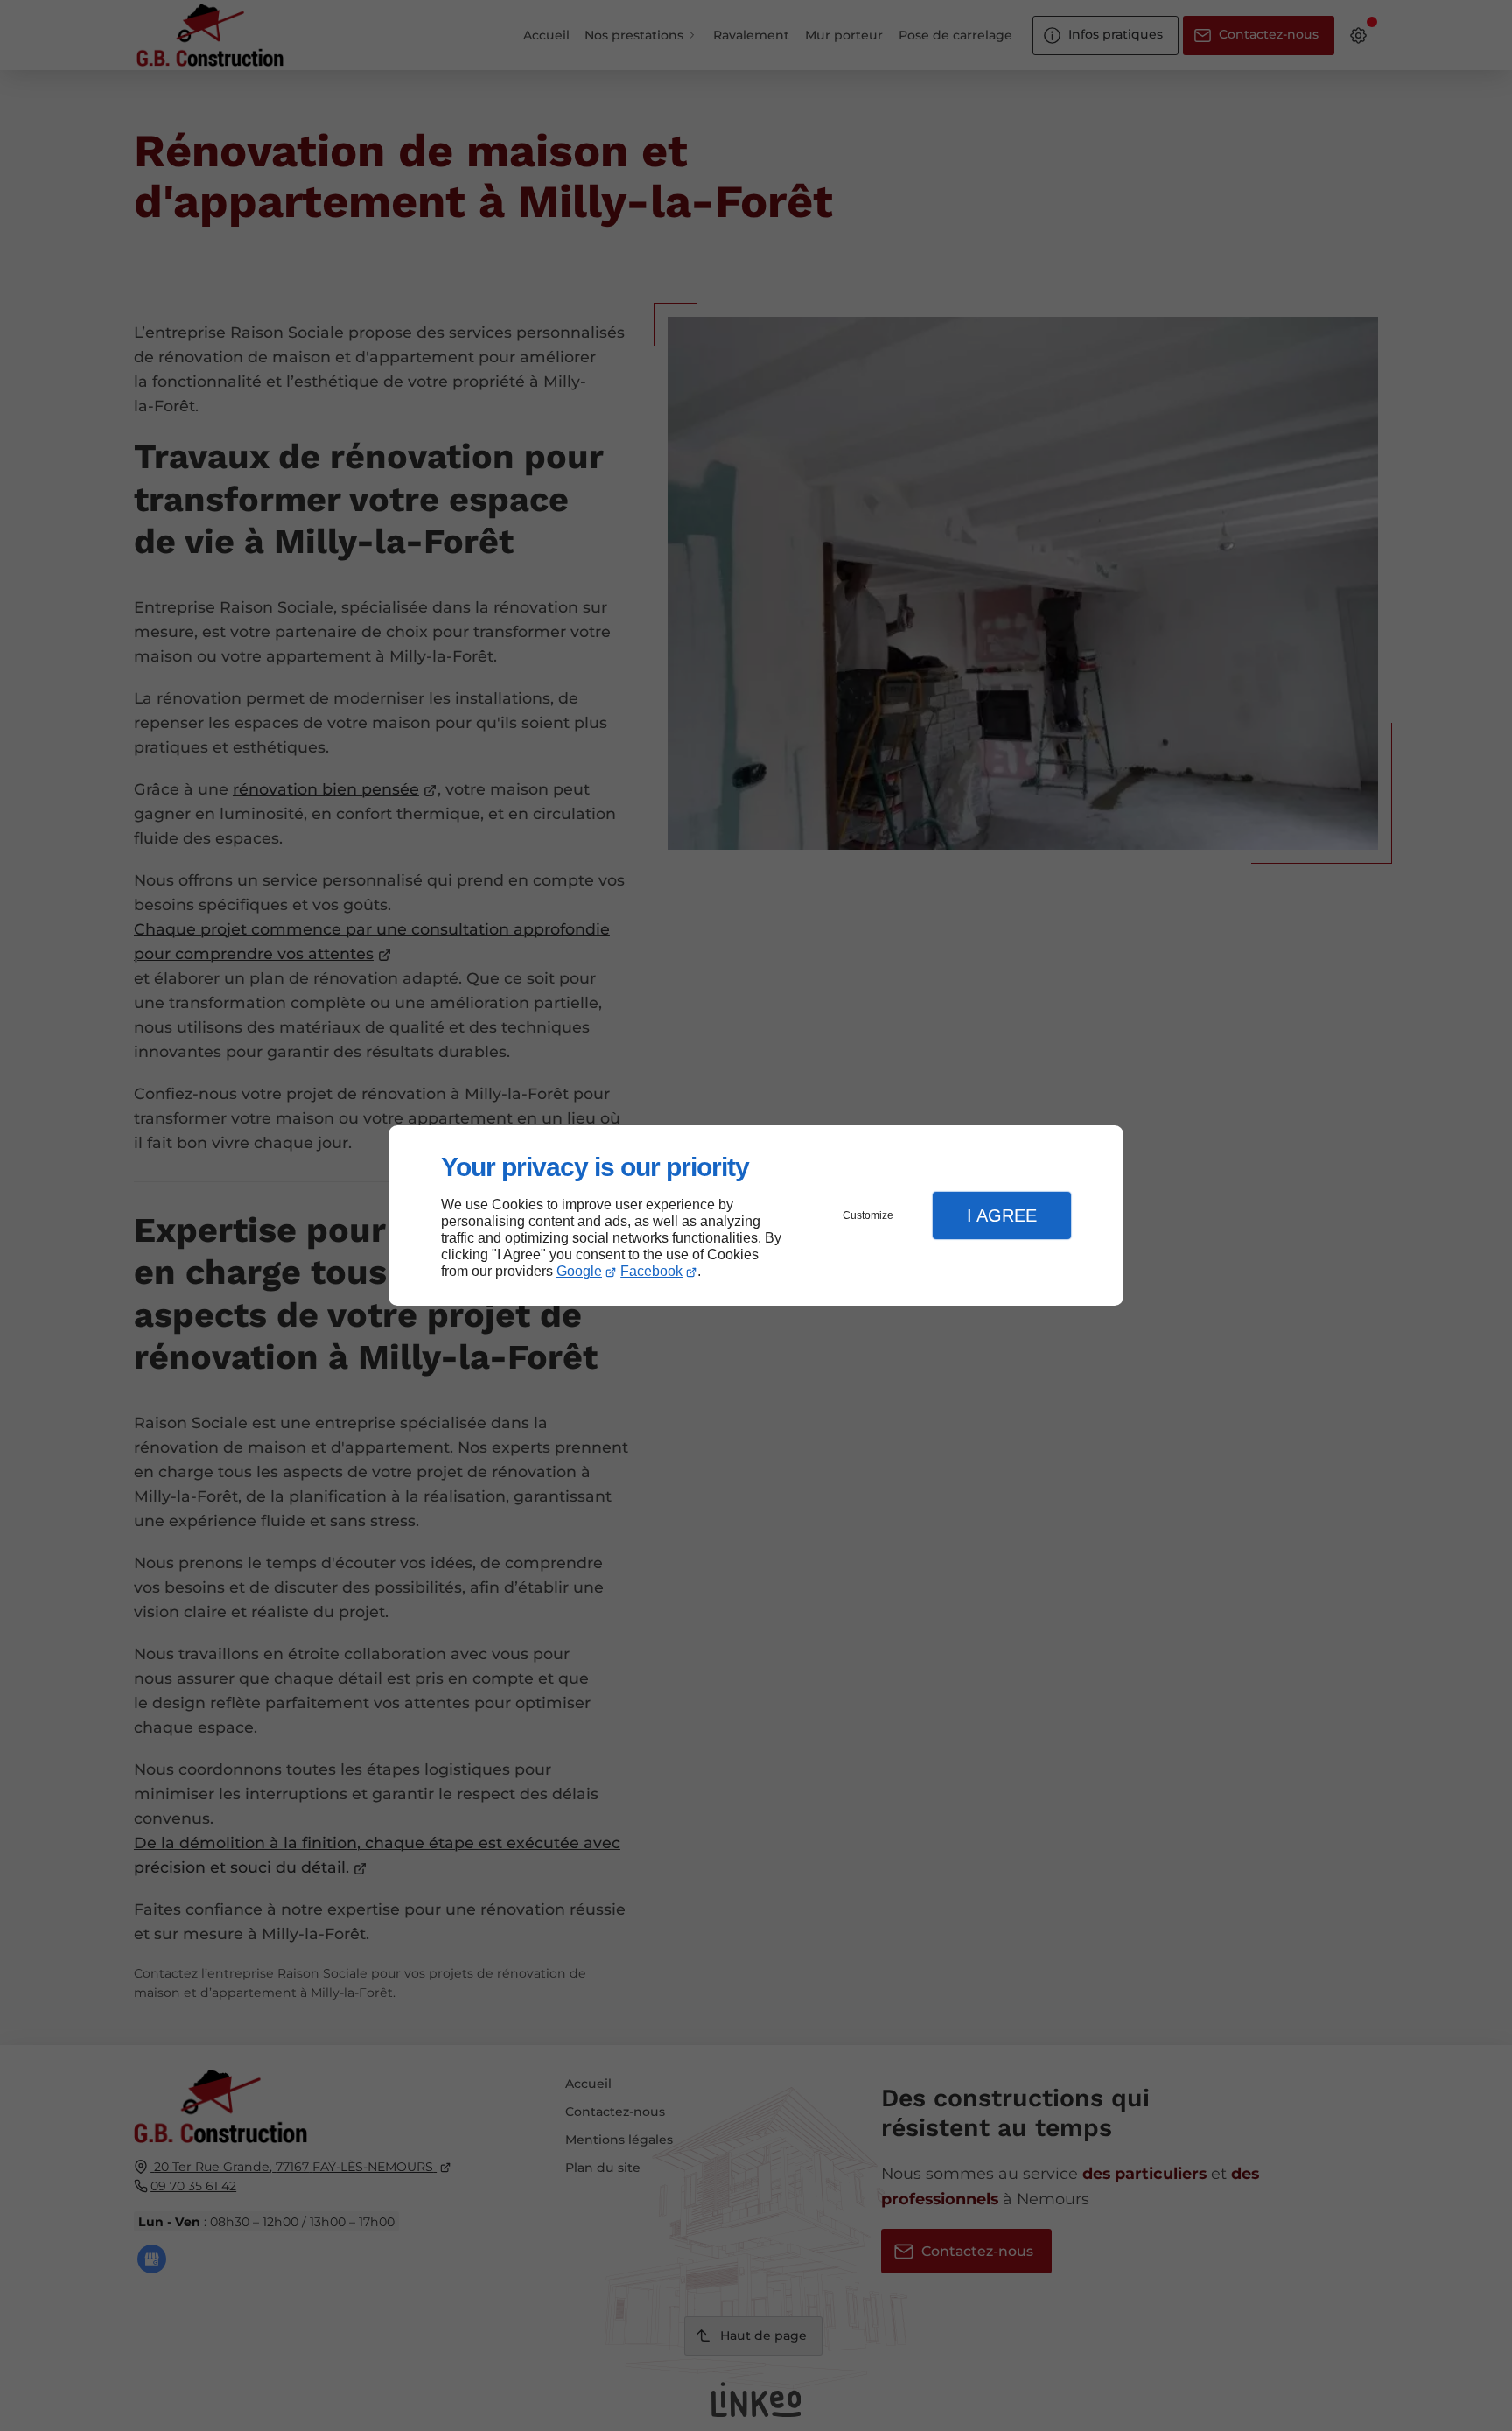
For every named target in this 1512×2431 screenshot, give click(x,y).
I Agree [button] (1002, 1215)
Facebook (651, 1271)
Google (579, 1271)
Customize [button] (868, 1215)
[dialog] (756, 1216)
